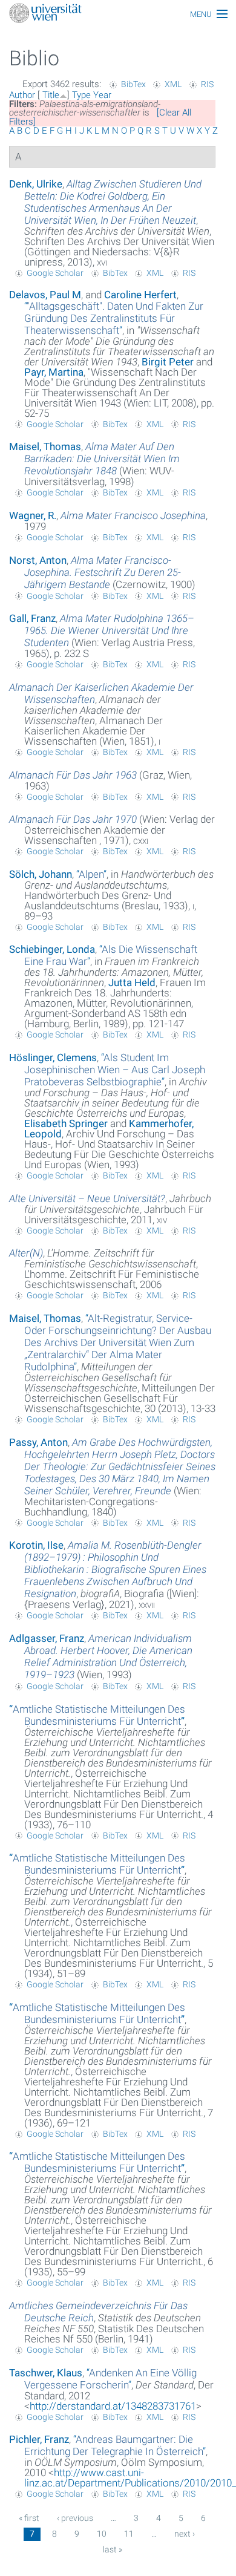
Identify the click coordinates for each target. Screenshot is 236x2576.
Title (51, 95)
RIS (207, 84)
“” (114, 318)
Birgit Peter (168, 362)
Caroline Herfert (140, 295)
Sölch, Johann (41, 874)
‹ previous (75, 2518)
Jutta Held (132, 982)
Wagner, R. (33, 515)
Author (22, 95)
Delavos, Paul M (45, 295)
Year (102, 95)
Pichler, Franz (39, 2439)
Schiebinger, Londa (52, 949)
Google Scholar (55, 273)
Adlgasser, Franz (47, 1638)
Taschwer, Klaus (46, 2373)
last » (113, 2549)
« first (29, 2518)
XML (173, 84)
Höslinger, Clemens (53, 1058)
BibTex (133, 84)
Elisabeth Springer (66, 1123)
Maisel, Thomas (45, 446)
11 (129, 2534)
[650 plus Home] (118, 14)
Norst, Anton (38, 560)
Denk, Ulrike (36, 184)
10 (102, 2534)
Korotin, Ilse (36, 1545)
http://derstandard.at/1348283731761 (113, 2406)
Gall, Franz (32, 618)
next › (185, 2534)
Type (81, 95)
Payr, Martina (54, 372)
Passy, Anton (38, 1442)
